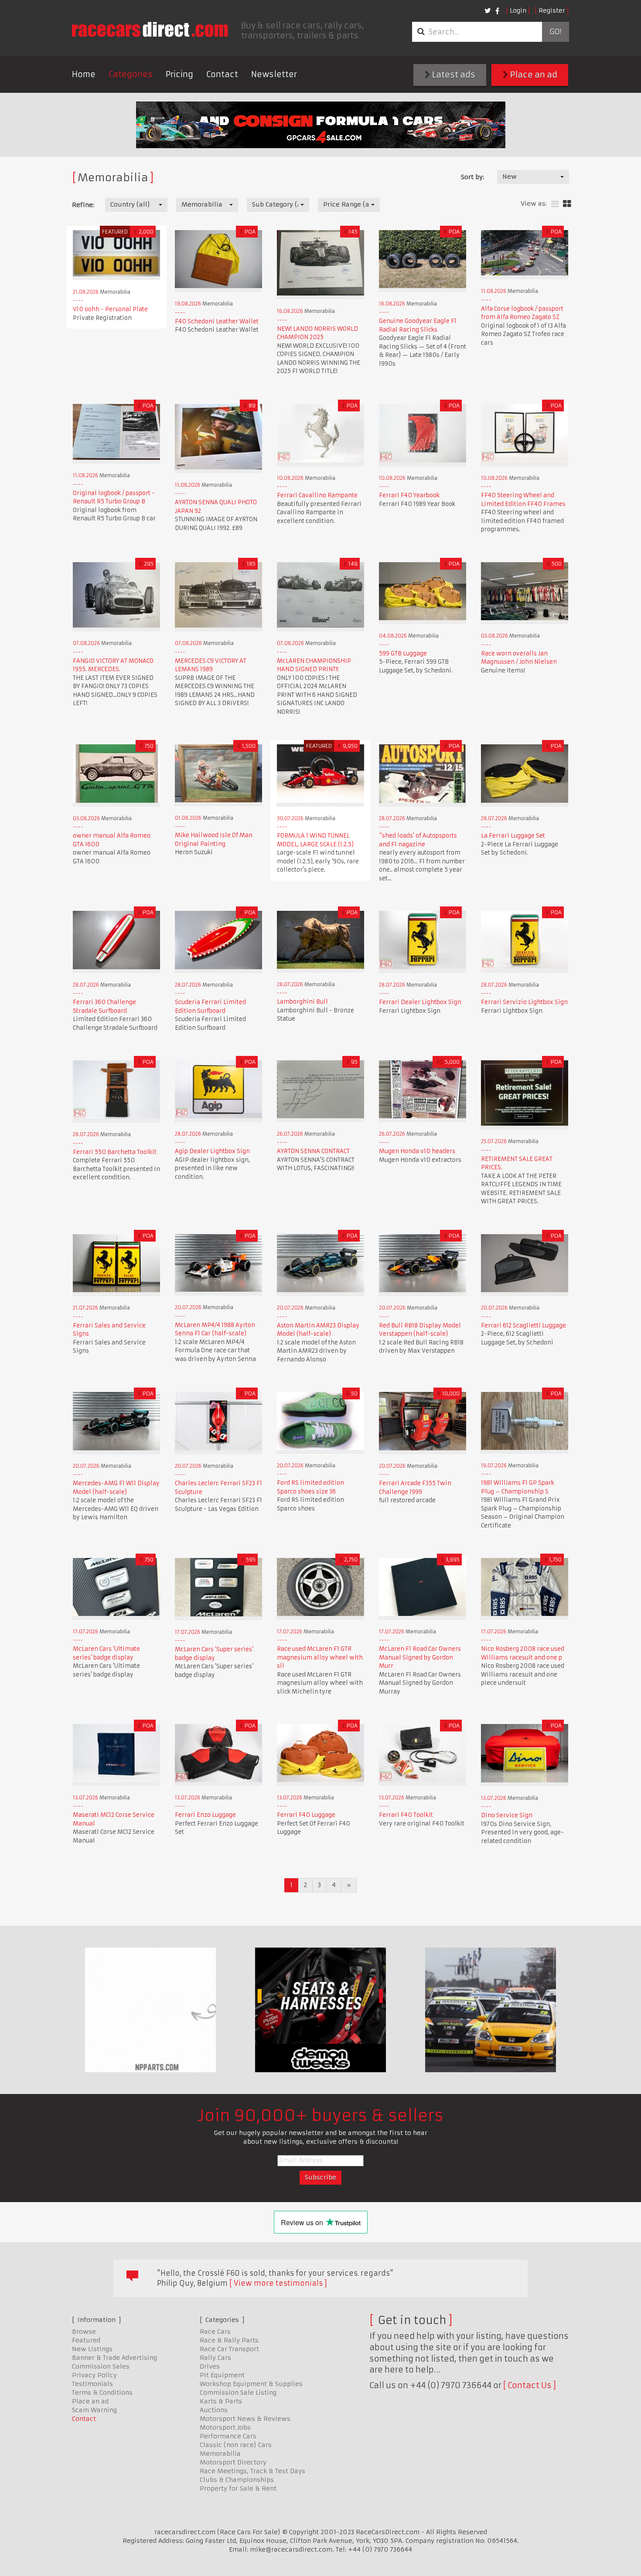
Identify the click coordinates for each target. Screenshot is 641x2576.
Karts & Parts (221, 2401)
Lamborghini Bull (302, 1002)
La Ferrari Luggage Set (513, 836)
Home (84, 74)
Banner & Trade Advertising (114, 2358)
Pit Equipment (222, 2375)
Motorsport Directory (233, 2462)
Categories (131, 74)
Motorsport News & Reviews (245, 2419)
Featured (86, 2340)
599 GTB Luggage (403, 653)
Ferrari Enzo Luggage (205, 1815)
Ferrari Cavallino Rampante (317, 495)
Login (518, 10)
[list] (555, 204)
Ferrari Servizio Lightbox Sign (524, 1002)
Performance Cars (228, 2436)
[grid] (567, 204)
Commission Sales (101, 2366)
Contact (222, 74)
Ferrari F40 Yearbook (409, 495)
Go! (555, 32)
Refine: (83, 205)
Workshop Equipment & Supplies (251, 2384)
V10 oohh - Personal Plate (110, 309)
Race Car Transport (229, 2349)
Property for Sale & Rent (238, 2488)
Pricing (179, 74)
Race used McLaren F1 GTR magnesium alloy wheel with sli (320, 1657)
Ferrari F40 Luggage (306, 1815)
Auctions (214, 2410)
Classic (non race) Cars (236, 2445)
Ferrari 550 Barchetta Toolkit (115, 1152)
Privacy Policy (94, 2375)
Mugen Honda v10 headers (417, 1151)
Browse (84, 2332)
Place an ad (533, 75)
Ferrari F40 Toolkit (406, 1815)
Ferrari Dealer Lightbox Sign (420, 1002)
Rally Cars (215, 2358)
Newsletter (274, 74)
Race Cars (215, 2332)
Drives (210, 2366)
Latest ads (453, 75)
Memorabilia (220, 2454)
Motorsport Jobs (225, 2427)
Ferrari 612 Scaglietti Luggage (523, 1325)
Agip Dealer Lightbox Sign (212, 1151)
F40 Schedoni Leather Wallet (217, 321)
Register (552, 10)
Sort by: (472, 177)
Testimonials (92, 2384)
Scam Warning (94, 2410)
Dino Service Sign (507, 1815)
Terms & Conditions (102, 2393)
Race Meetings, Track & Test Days (252, 2471)
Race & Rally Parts (229, 2340)
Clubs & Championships (237, 2480)
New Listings (92, 2349)
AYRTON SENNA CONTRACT (313, 1151)
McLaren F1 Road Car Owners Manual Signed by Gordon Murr (420, 1657)
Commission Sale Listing (238, 2393)
